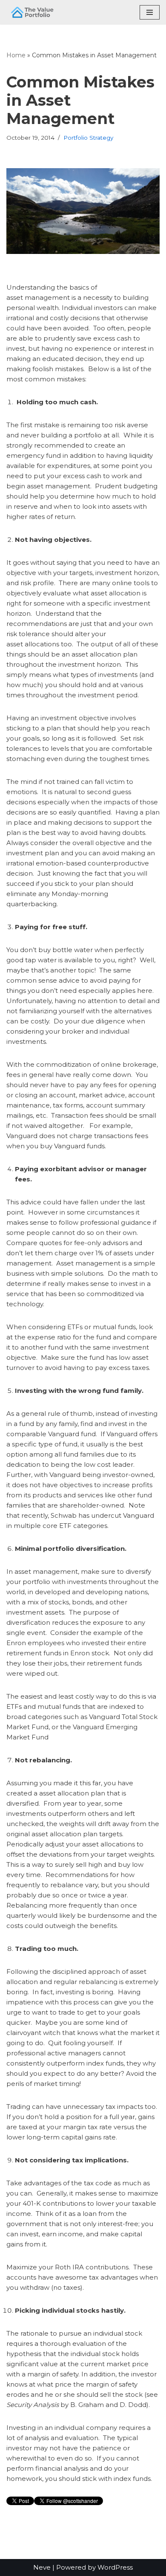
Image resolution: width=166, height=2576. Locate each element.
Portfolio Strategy (88, 138)
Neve (42, 2567)
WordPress (115, 2567)
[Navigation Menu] (150, 12)
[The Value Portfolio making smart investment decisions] (32, 12)
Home (16, 55)
